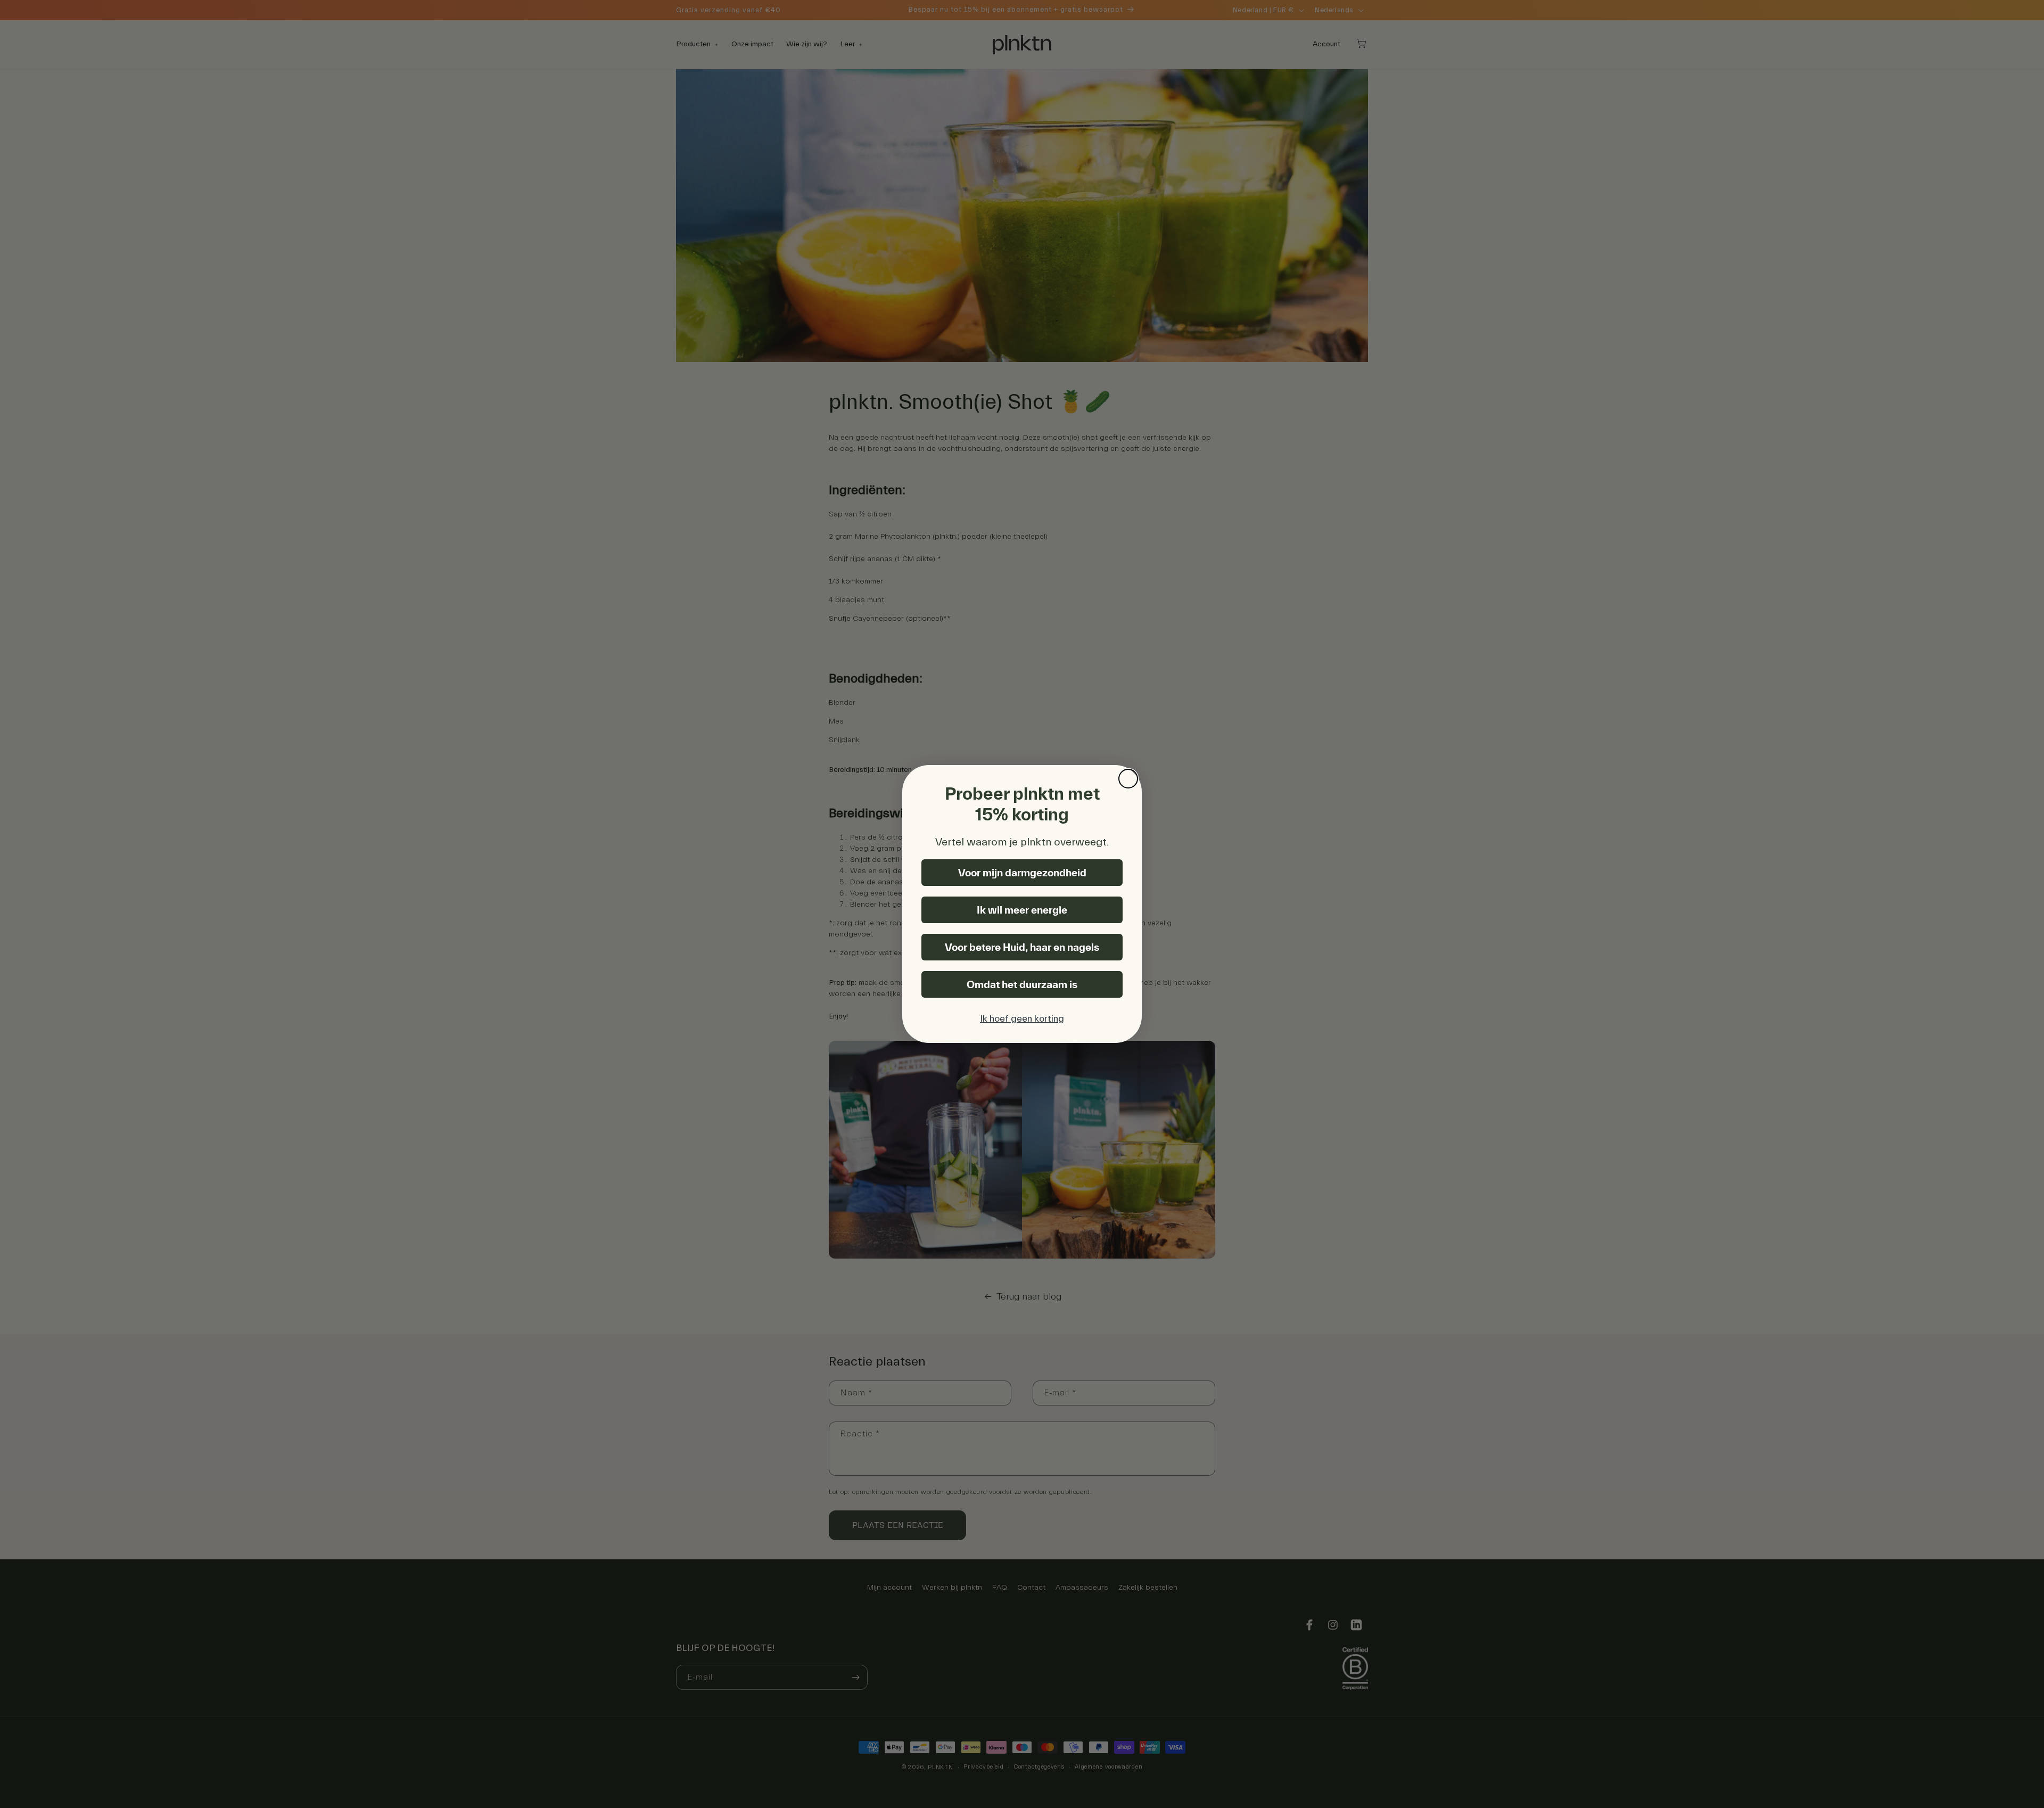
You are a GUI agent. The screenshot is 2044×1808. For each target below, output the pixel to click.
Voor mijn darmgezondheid (1022, 873)
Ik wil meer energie (1022, 910)
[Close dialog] (1128, 779)
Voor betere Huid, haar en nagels (1022, 947)
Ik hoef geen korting (1022, 1019)
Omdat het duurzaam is (1022, 984)
